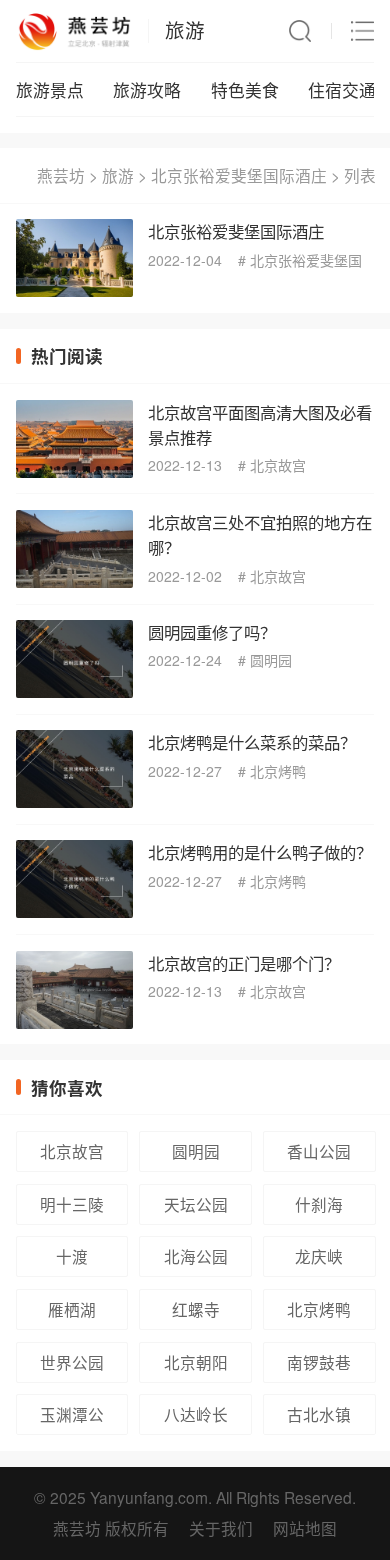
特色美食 (245, 90)
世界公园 (72, 1362)
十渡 (72, 1256)
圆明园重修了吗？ (212, 632)
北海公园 (196, 1256)
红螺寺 (196, 1309)
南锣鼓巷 (319, 1362)
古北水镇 (319, 1414)
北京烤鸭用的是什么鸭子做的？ (260, 852)
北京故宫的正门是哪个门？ (244, 963)
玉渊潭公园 (72, 1419)
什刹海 (319, 1204)
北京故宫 (278, 465)
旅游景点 (50, 90)
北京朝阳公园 (196, 1367)
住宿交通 (342, 90)
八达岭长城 (196, 1419)
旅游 (185, 30)
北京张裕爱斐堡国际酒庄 (239, 175)
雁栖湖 (72, 1309)
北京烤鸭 (278, 771)
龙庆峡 (319, 1256)
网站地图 (305, 1528)
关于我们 (221, 1528)
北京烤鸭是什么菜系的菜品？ (252, 742)
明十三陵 (72, 1204)
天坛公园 (196, 1204)
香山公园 (319, 1151)
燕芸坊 (61, 175)
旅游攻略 (147, 90)
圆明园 (271, 660)
